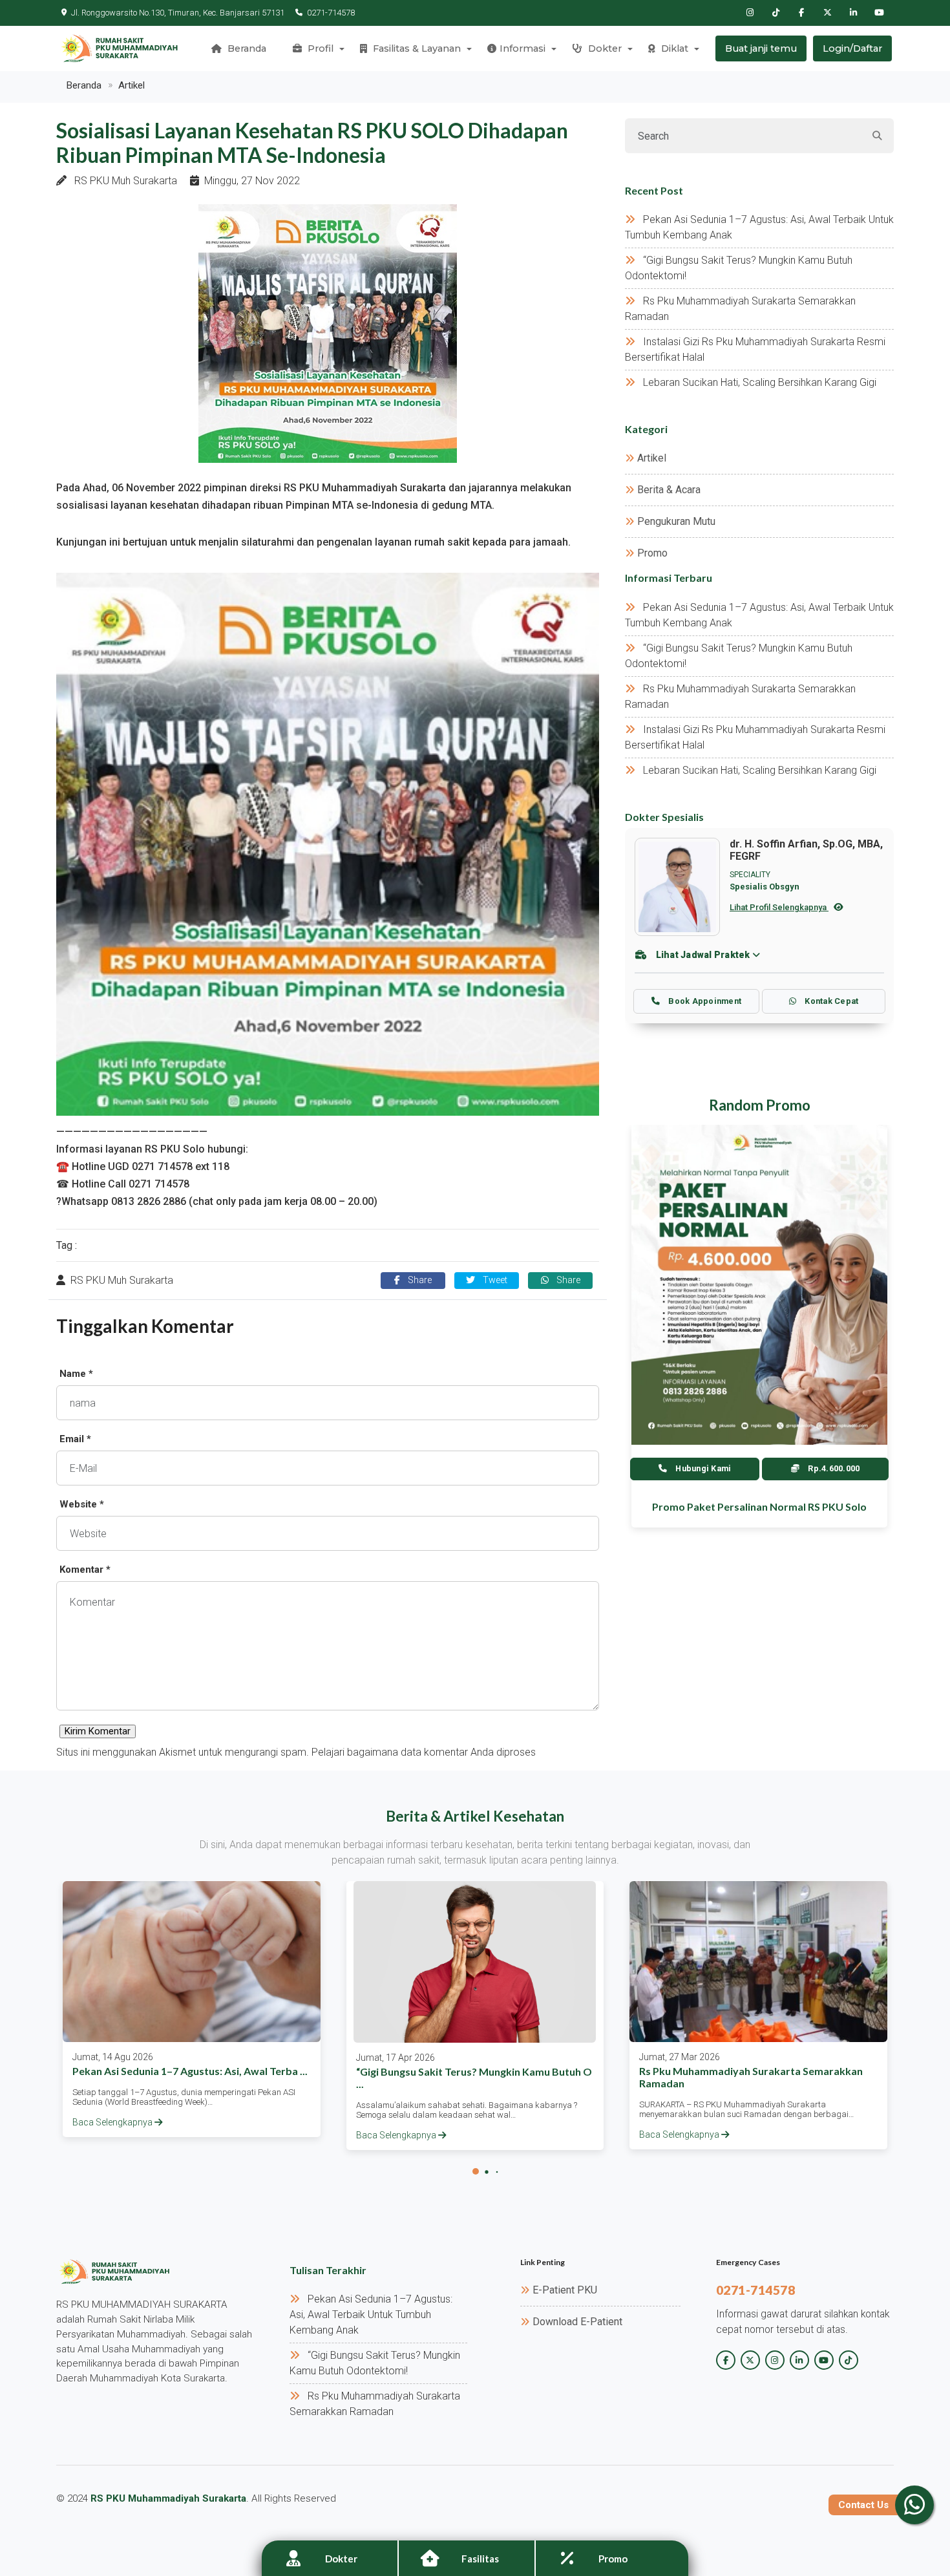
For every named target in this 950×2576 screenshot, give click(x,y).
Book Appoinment (704, 1001)
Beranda (246, 48)
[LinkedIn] (853, 13)
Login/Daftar (852, 48)
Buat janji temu (761, 48)
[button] (476, 2171)
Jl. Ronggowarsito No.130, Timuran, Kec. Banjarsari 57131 (178, 13)
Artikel (132, 85)
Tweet (494, 1280)
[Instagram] (750, 13)
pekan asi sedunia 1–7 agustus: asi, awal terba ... (190, 2071)
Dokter (604, 48)
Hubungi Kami (702, 1468)
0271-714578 (331, 13)
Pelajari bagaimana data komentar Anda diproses (424, 1752)
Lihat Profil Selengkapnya (779, 907)
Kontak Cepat (830, 1001)
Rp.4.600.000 (833, 1468)
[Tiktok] (776, 13)
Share (418, 1280)
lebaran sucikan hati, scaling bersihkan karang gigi (760, 382)
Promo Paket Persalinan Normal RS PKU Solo (759, 1506)
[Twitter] (827, 13)
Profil (319, 48)
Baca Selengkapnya (113, 2122)
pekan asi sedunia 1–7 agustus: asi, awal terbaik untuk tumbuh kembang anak (371, 2315)
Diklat (673, 48)
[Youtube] (879, 13)
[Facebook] (801, 13)
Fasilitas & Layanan (416, 48)
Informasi (522, 48)
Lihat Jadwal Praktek (703, 955)
